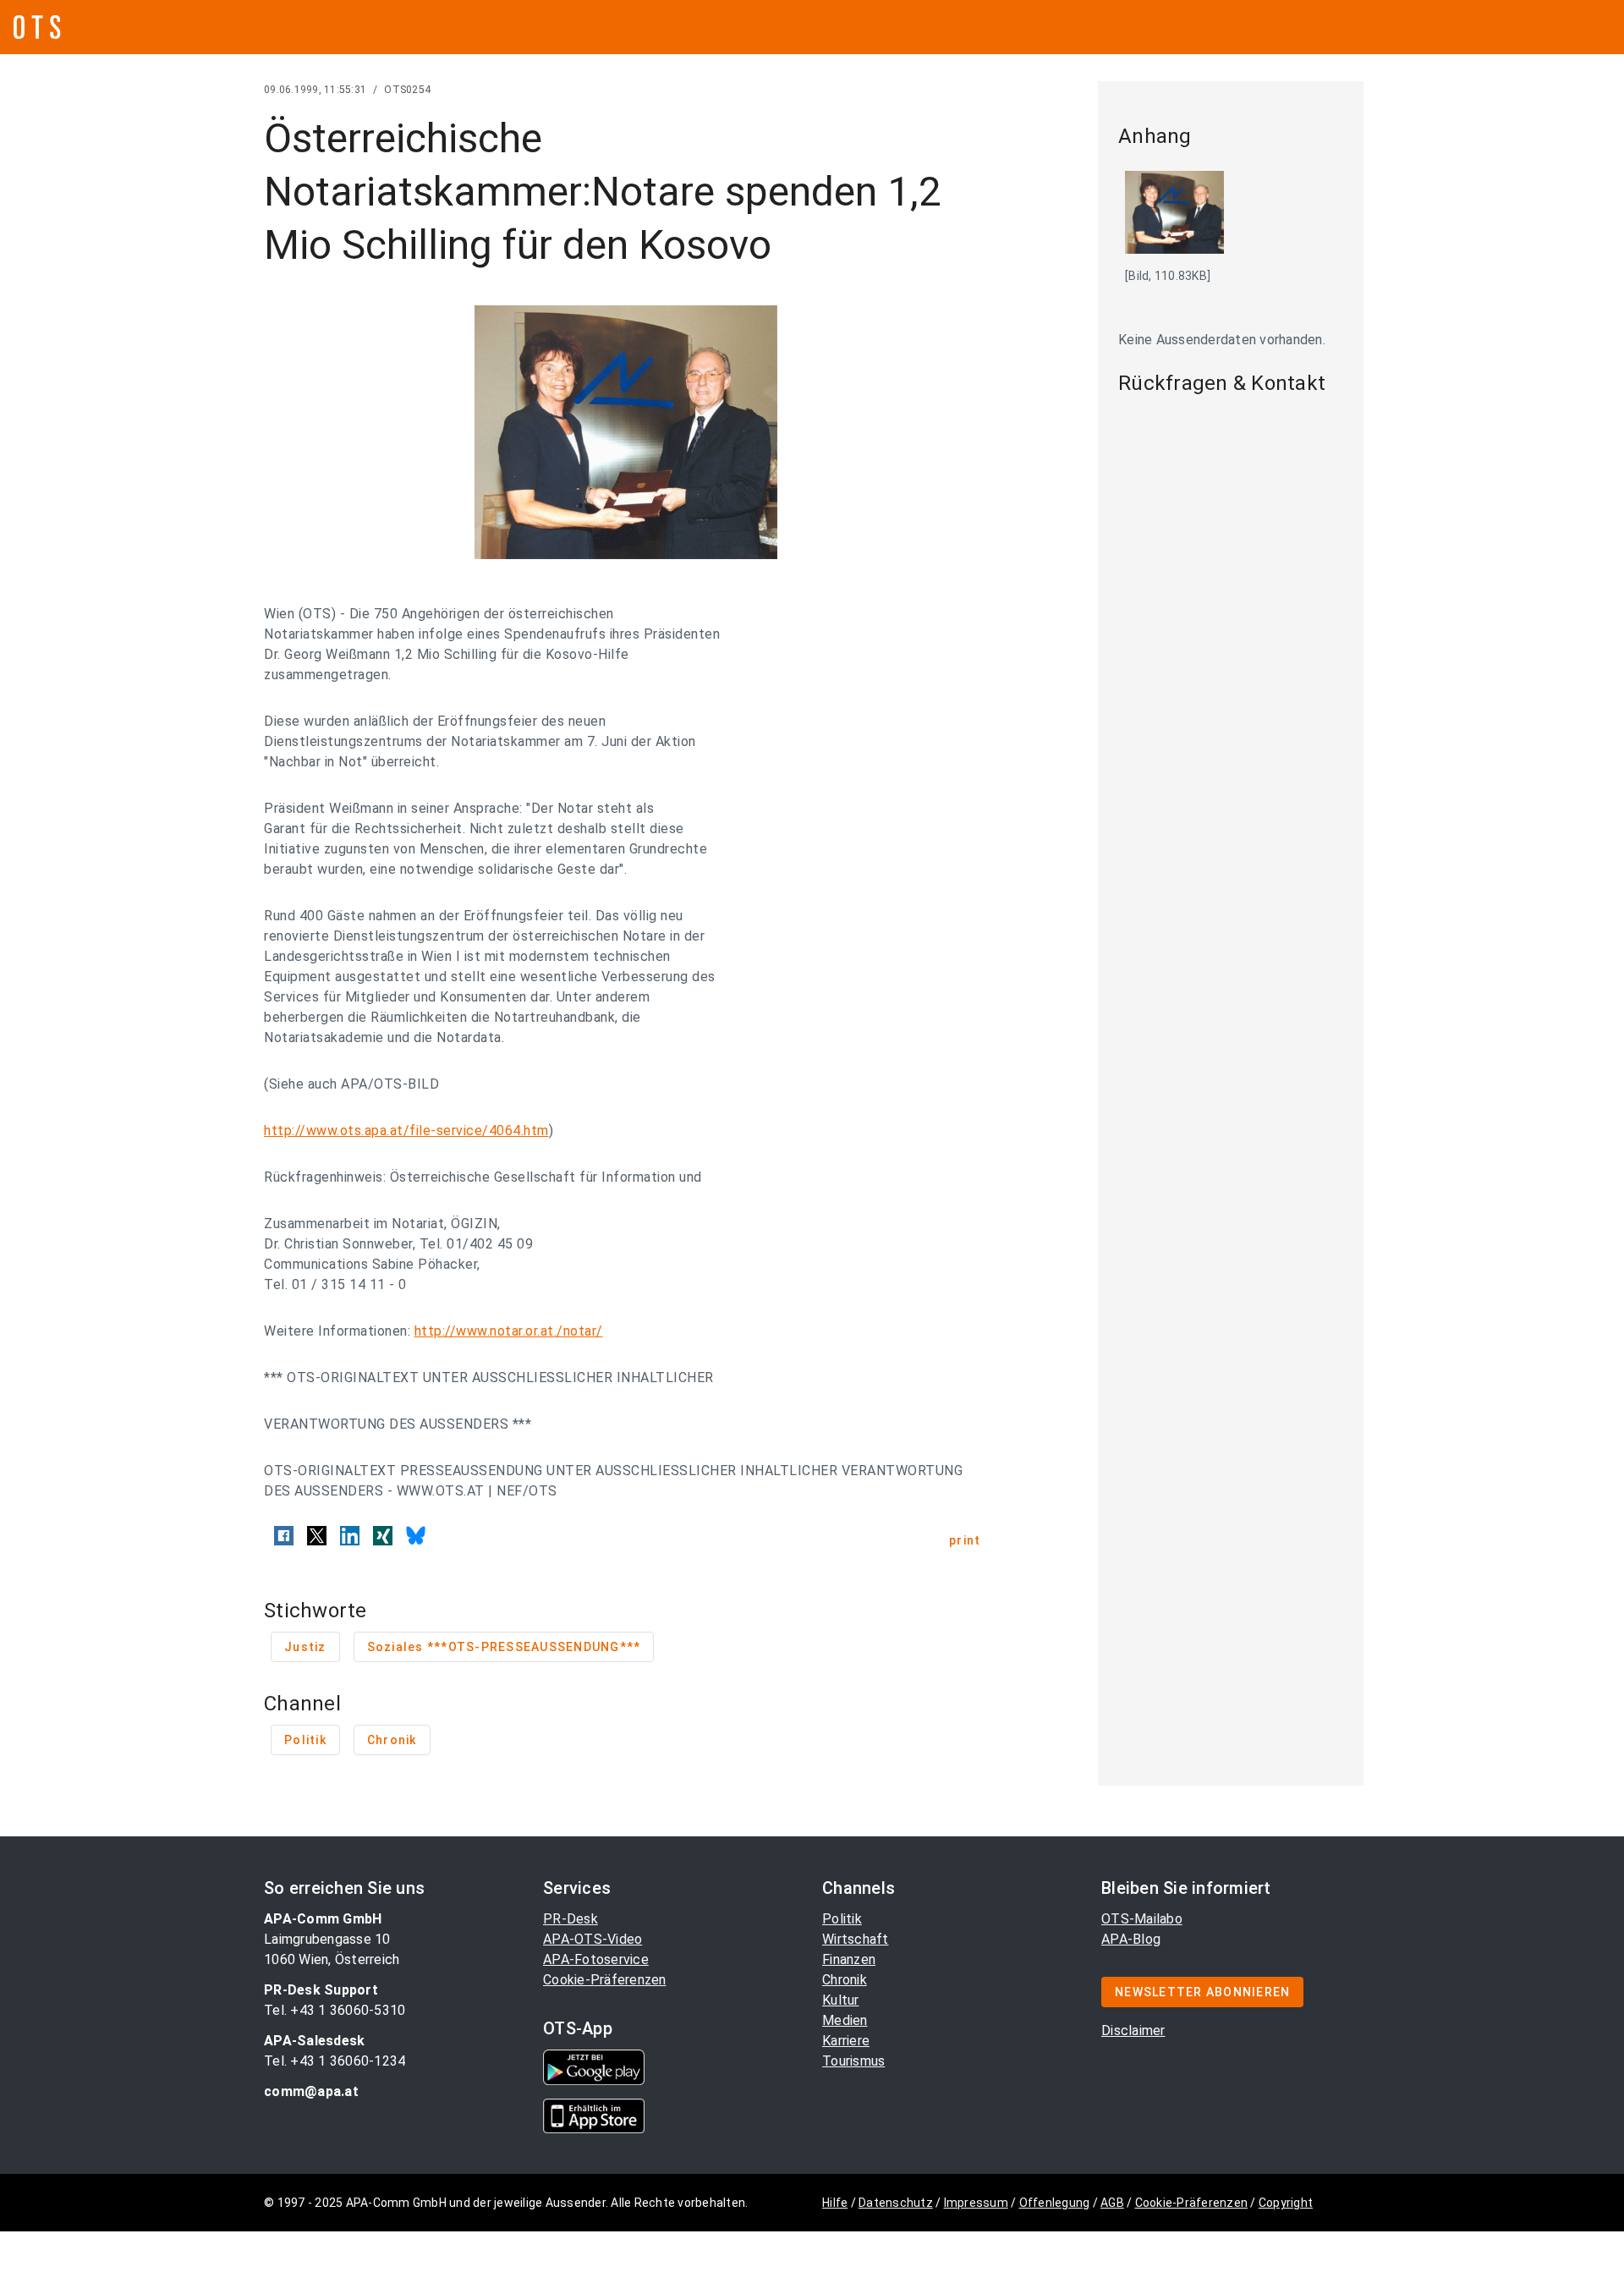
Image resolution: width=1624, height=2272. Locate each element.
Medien (845, 2020)
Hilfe (835, 2203)
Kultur (841, 2000)
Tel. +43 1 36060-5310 (335, 2010)
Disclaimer (1133, 2031)
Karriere (846, 2041)
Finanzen (849, 1959)
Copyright (1286, 2203)
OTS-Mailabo (1142, 1919)
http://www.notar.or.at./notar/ (509, 1331)
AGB (1112, 2203)
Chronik (845, 1980)
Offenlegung (1055, 2203)
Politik (842, 1919)
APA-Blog (1131, 1939)
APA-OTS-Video (593, 1939)
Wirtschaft (856, 1939)
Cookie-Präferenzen (605, 1980)
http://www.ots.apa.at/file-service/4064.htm (406, 1131)
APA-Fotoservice (596, 1959)
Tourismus (853, 2061)
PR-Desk (571, 1919)
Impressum (976, 2203)
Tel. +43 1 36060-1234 (335, 2061)
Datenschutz (896, 2203)
